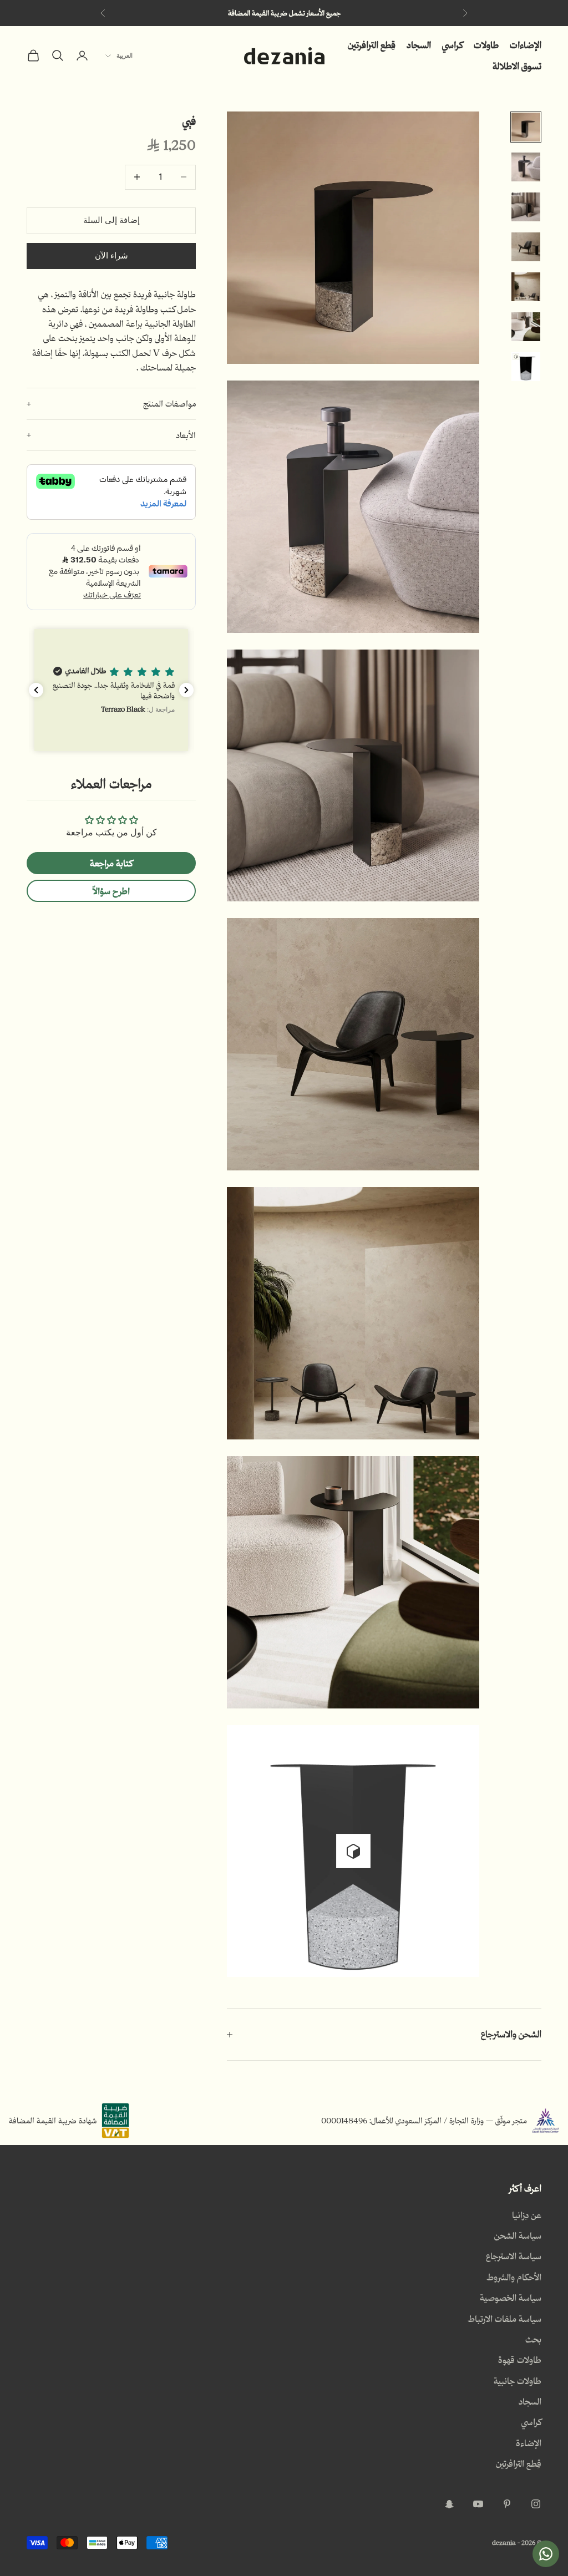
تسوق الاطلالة (517, 66)
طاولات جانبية (518, 2381)
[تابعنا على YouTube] (478, 2504)
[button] (111, 690)
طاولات (486, 45)
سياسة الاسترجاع (514, 2256)
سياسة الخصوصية (511, 2298)
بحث (533, 2339)
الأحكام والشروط (514, 2277)
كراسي (452, 45)
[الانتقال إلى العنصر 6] (526, 327)
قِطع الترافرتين (372, 45)
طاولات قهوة (520, 2360)
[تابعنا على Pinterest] (507, 2504)
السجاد (419, 45)
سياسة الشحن (518, 2235)
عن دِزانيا (527, 2215)
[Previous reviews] (36, 690)
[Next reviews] (186, 690)
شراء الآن (111, 256)
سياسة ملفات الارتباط (504, 2319)
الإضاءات (526, 45)
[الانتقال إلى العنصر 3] (526, 207)
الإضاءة (529, 2443)
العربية (125, 56)
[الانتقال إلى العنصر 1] (526, 127)
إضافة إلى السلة (111, 220)
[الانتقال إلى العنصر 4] (526, 247)
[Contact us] (546, 2554)
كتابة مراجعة (111, 863)
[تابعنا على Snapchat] (449, 2504)
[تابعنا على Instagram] (536, 2504)
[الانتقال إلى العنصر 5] (526, 287)
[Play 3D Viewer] (353, 1851)
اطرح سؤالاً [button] (111, 891)
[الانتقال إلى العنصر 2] (526, 167)
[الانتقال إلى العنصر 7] (526, 367)
